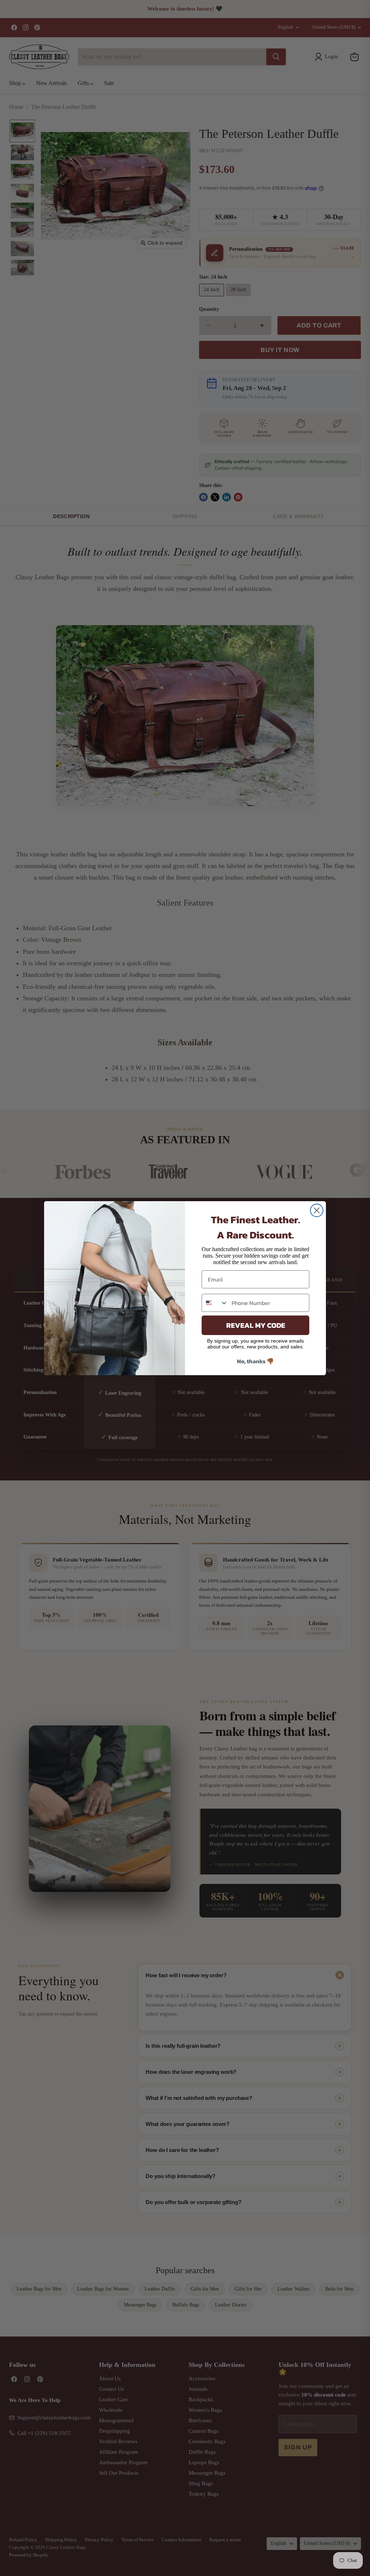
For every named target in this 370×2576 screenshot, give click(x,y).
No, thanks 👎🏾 (255, 1361)
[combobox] (215, 1303)
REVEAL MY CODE (256, 1325)
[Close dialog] (317, 1210)
